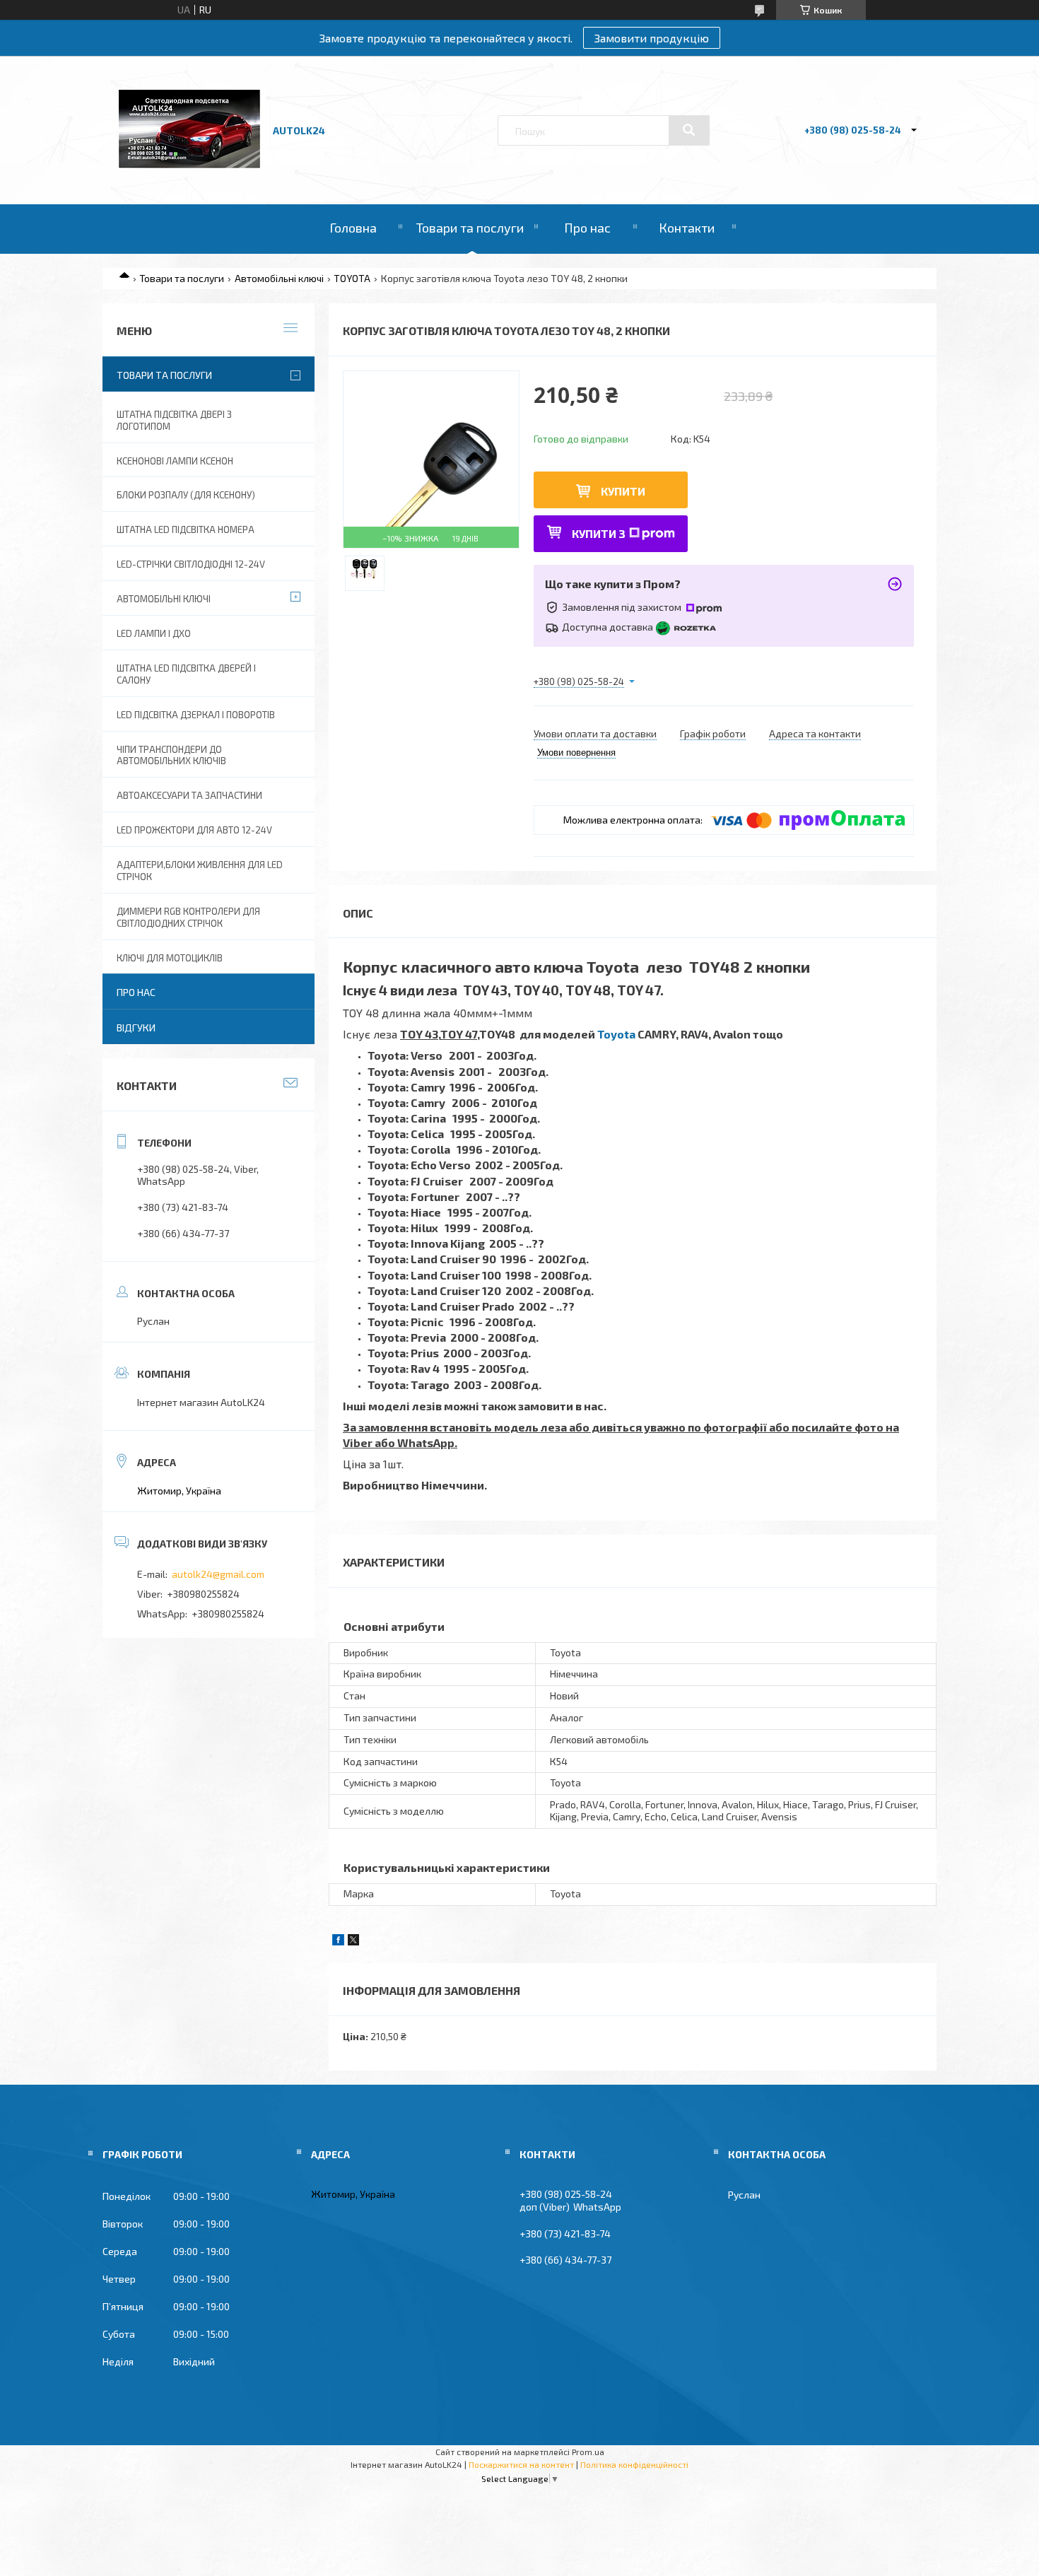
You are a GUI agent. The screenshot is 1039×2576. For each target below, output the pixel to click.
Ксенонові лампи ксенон (175, 461)
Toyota (616, 1034)
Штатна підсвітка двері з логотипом (174, 420)
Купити (623, 491)
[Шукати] (689, 130)
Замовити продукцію (652, 38)
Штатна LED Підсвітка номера (186, 529)
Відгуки (136, 1028)
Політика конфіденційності (634, 2464)
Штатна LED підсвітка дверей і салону (186, 674)
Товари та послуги (470, 228)
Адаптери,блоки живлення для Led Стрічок (200, 871)
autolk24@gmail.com (218, 1574)
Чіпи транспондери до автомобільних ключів (171, 755)
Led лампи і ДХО (154, 633)
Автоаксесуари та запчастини (189, 795)
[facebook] (338, 1942)
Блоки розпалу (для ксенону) (186, 495)
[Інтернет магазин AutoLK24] (189, 164)
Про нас (587, 228)
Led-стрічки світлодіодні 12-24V (191, 564)
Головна (353, 228)
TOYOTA (352, 278)
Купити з (599, 533)
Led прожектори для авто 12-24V (194, 830)
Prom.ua (588, 2452)
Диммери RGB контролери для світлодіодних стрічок (188, 917)
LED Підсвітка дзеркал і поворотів (196, 715)
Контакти (687, 228)
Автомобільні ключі (279, 278)
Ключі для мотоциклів (170, 958)
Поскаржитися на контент (521, 2464)
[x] (353, 1942)
